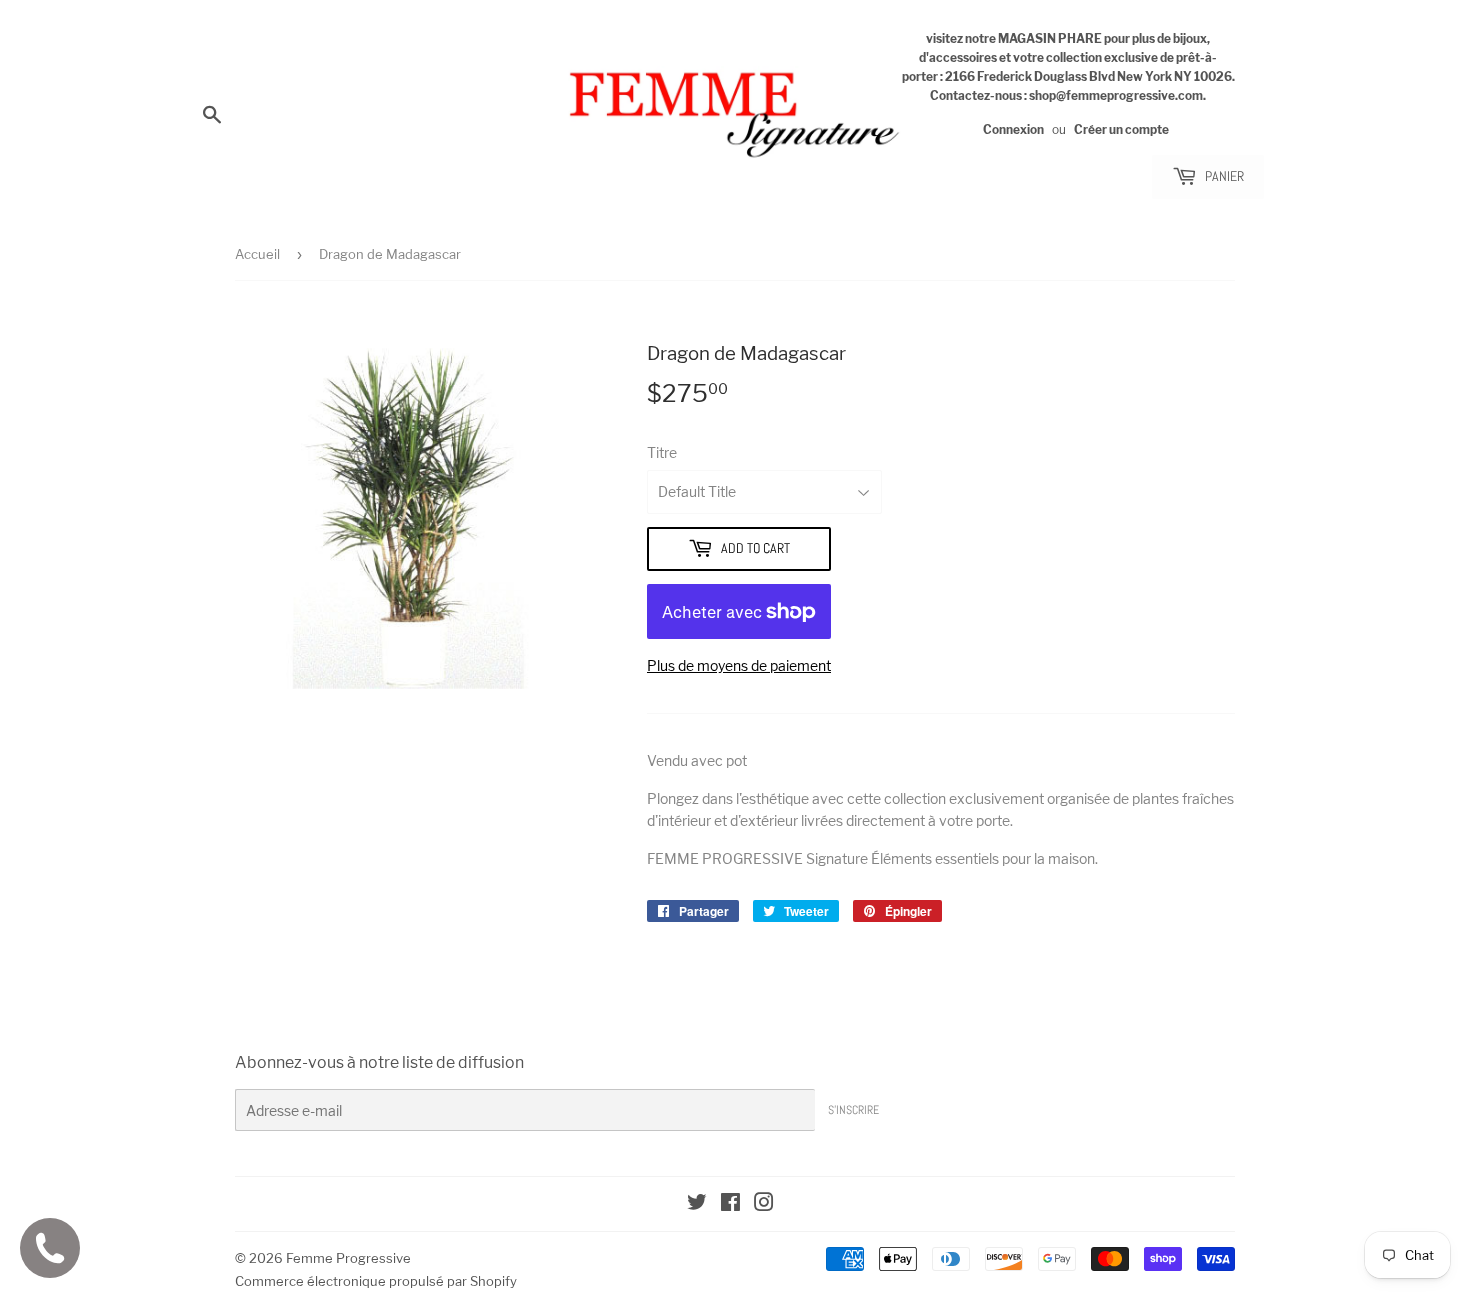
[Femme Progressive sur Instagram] (764, 1204)
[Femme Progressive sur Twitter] (697, 1204)
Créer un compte (1121, 130)
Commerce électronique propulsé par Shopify (376, 1281)
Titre (662, 452)
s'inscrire (853, 1110)
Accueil (257, 254)
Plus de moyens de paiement (739, 665)
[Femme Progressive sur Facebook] (730, 1204)
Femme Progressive (348, 1258)
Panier (1223, 176)
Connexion (1013, 130)
